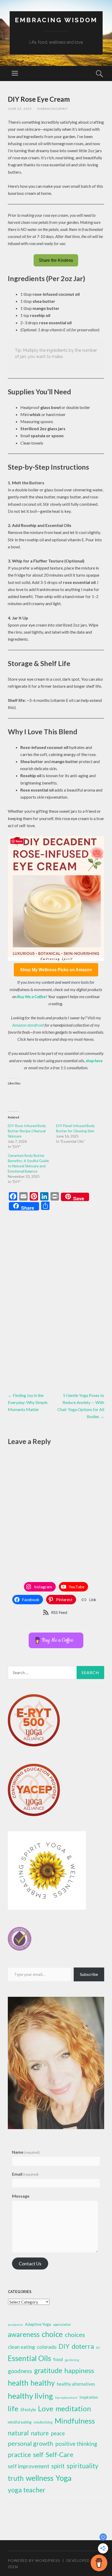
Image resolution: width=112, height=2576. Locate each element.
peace (58, 2433)
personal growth (30, 2443)
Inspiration (89, 2397)
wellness (40, 2478)
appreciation (62, 2325)
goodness (20, 2371)
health (18, 2383)
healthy (43, 2383)
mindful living (43, 2422)
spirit (58, 2466)
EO (98, 2348)
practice (19, 2455)
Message (21, 2196)
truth (16, 2478)
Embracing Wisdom (56, 20)
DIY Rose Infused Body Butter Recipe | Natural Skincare (27, 1131)
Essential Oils (29, 2358)
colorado (47, 2347)
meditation (73, 2409)
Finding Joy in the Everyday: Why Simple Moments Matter (28, 1402)
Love (46, 2409)
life (13, 2409)
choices (75, 2335)
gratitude (48, 2370)
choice (52, 2334)
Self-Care (59, 2454)
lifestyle (28, 2410)
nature (40, 2433)
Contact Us (30, 2264)
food (58, 2359)
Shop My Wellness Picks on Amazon (56, 970)
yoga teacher (27, 2490)
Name (26, 2152)
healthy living (30, 2396)
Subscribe (89, 1974)
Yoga (64, 2478)
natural (18, 2433)
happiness (79, 2370)
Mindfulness (75, 2421)
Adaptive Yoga (38, 2324)
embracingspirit (53, 109)
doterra (83, 2346)
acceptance (15, 2325)
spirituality (83, 2466)
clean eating (21, 2347)
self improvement (29, 2466)
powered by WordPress (34, 2560)
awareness (24, 2334)
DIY (64, 2346)
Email (25, 2174)
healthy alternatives (76, 2384)
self (38, 2454)
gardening (72, 2360)
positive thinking (76, 2444)
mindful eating (20, 2422)
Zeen (13, 2567)
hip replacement (66, 2398)
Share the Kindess (56, 260)
